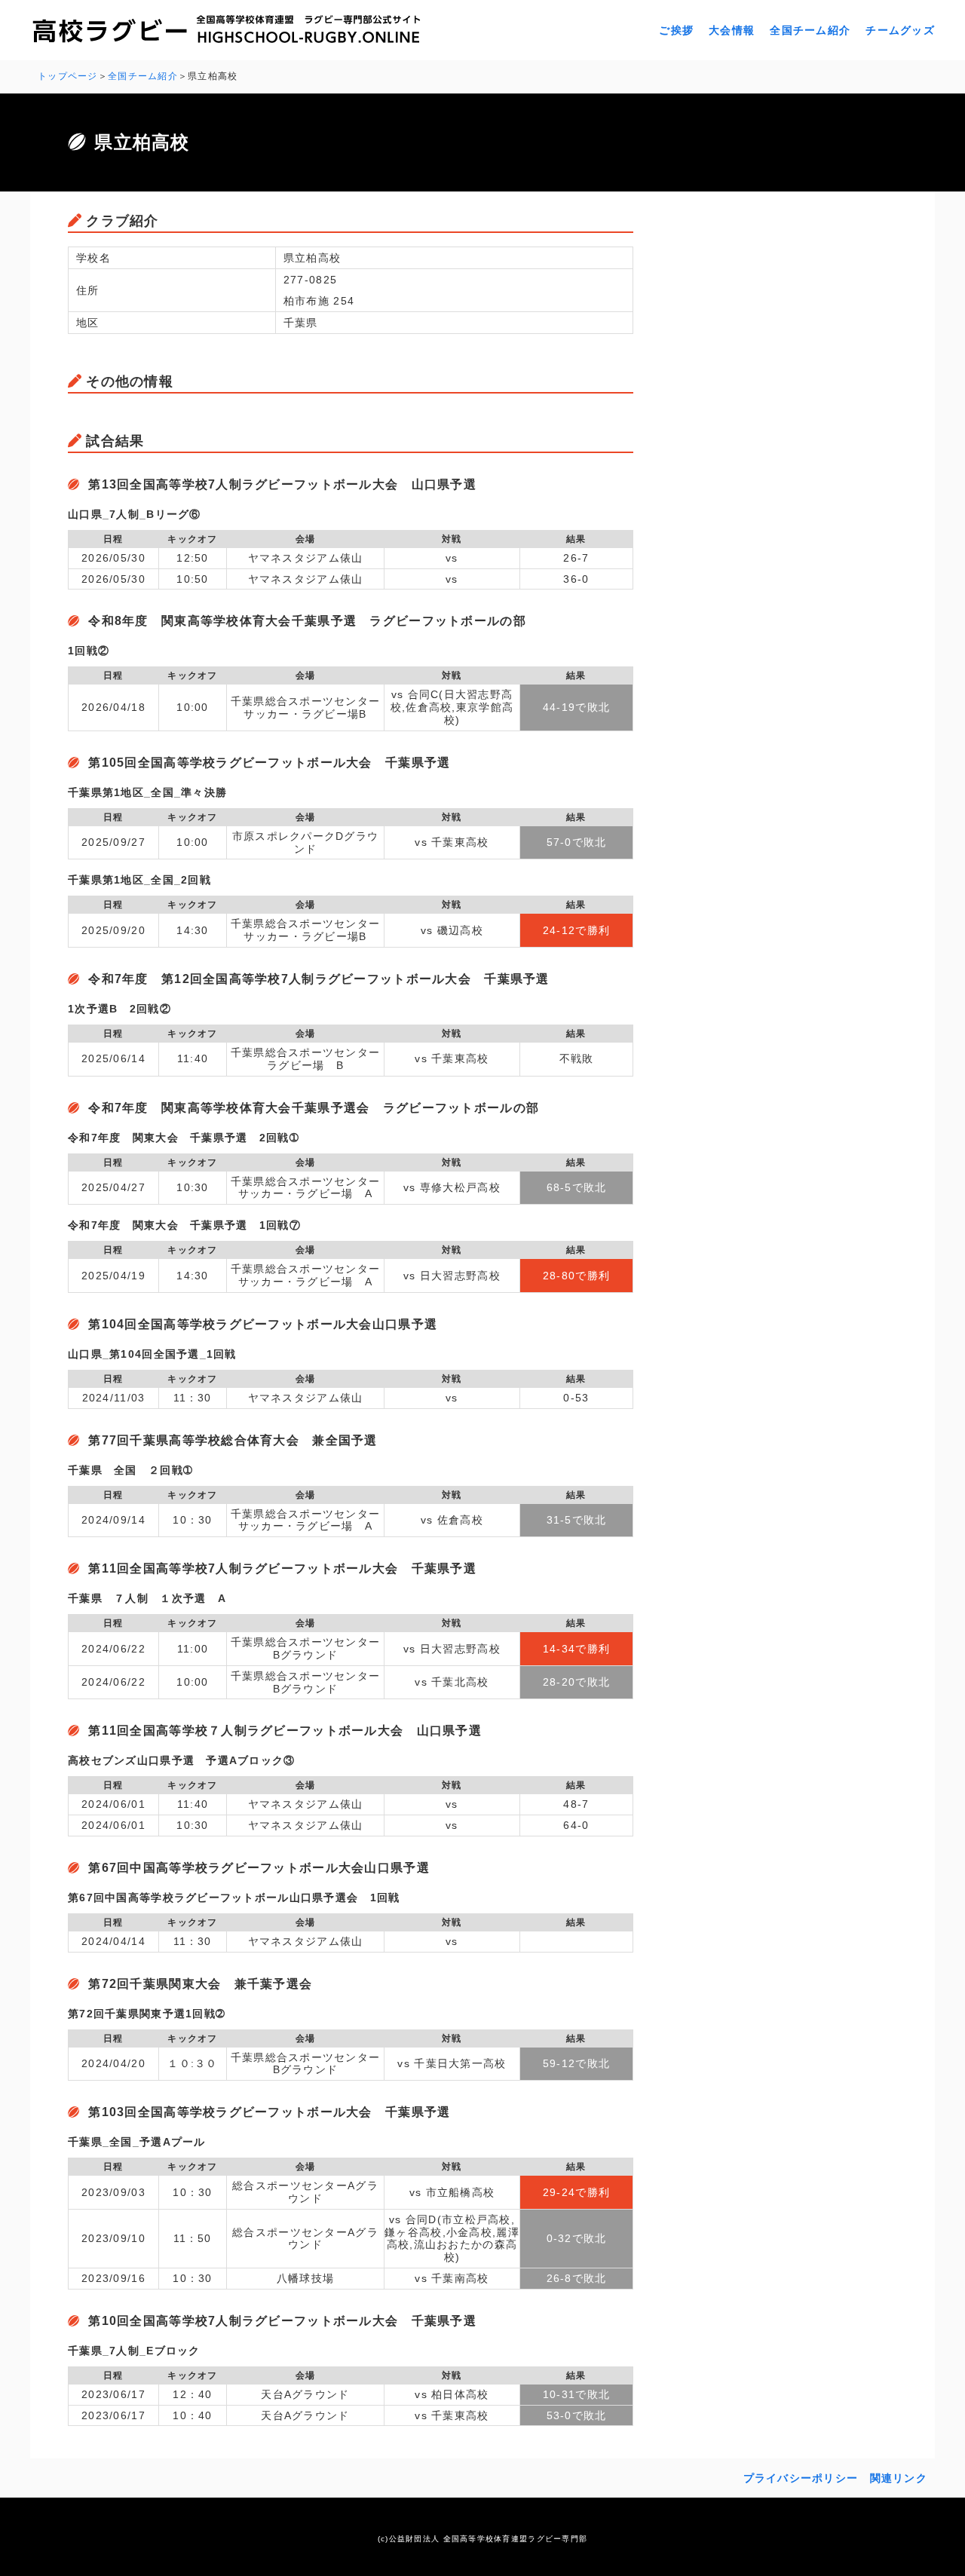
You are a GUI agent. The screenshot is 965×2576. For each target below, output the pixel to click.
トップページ (68, 76)
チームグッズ (900, 30)
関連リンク (899, 2478)
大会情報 (732, 30)
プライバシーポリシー (801, 2478)
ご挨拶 (676, 30)
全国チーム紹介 (810, 30)
